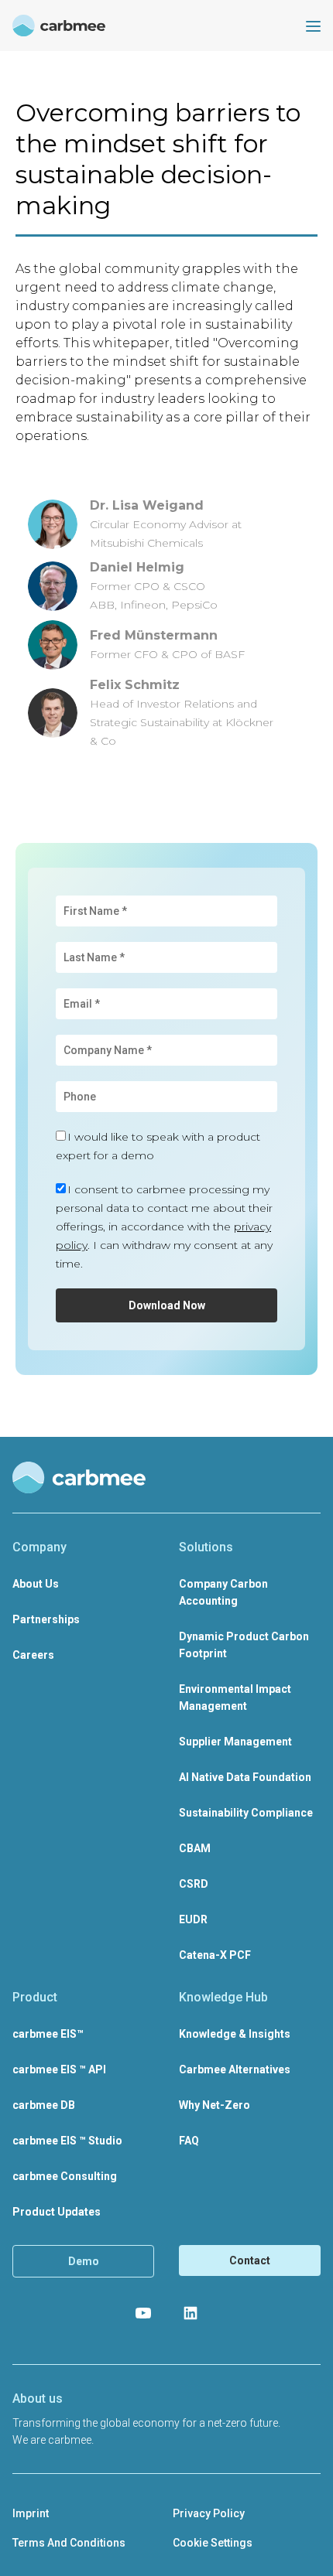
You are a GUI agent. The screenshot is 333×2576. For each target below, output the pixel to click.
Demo (84, 2261)
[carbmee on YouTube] (143, 2313)
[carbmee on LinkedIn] (191, 2313)
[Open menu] (313, 26)
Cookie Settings (213, 2543)
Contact (250, 2260)
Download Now (167, 1305)
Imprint (31, 2513)
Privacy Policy (209, 2513)
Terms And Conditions (69, 2543)
